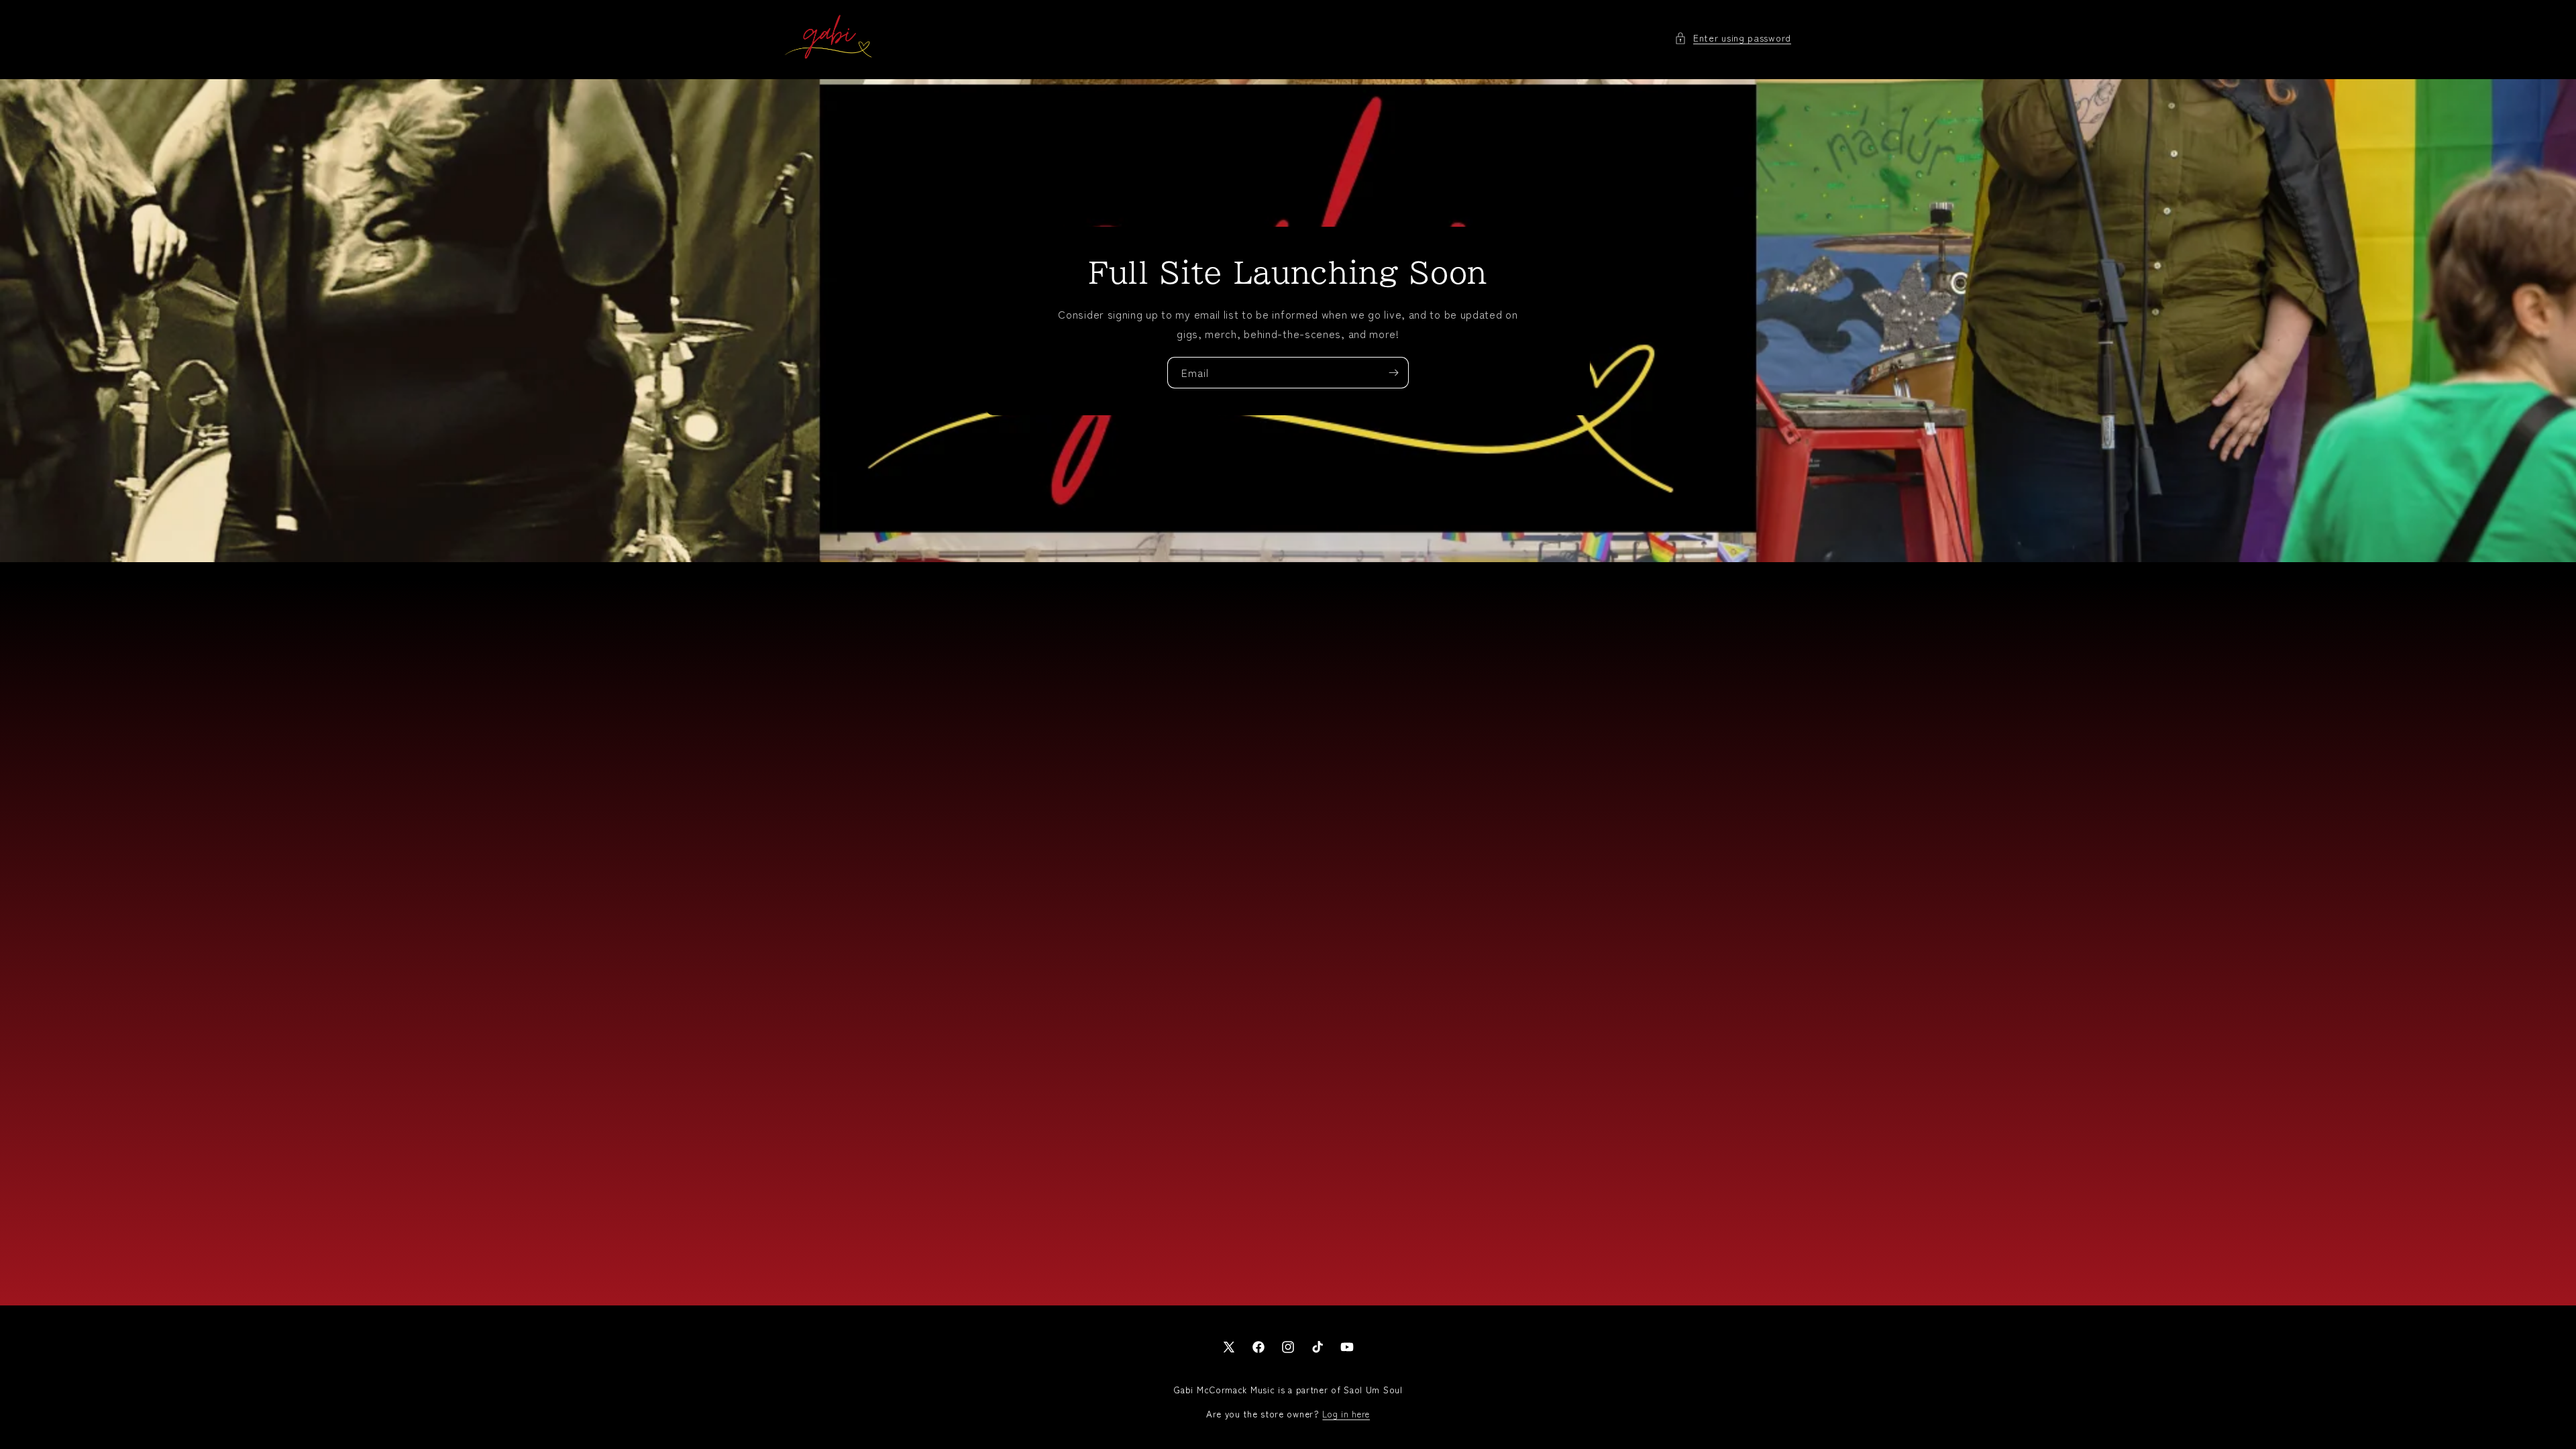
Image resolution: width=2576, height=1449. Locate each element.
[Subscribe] (1393, 372)
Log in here (1346, 1414)
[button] (1733, 38)
